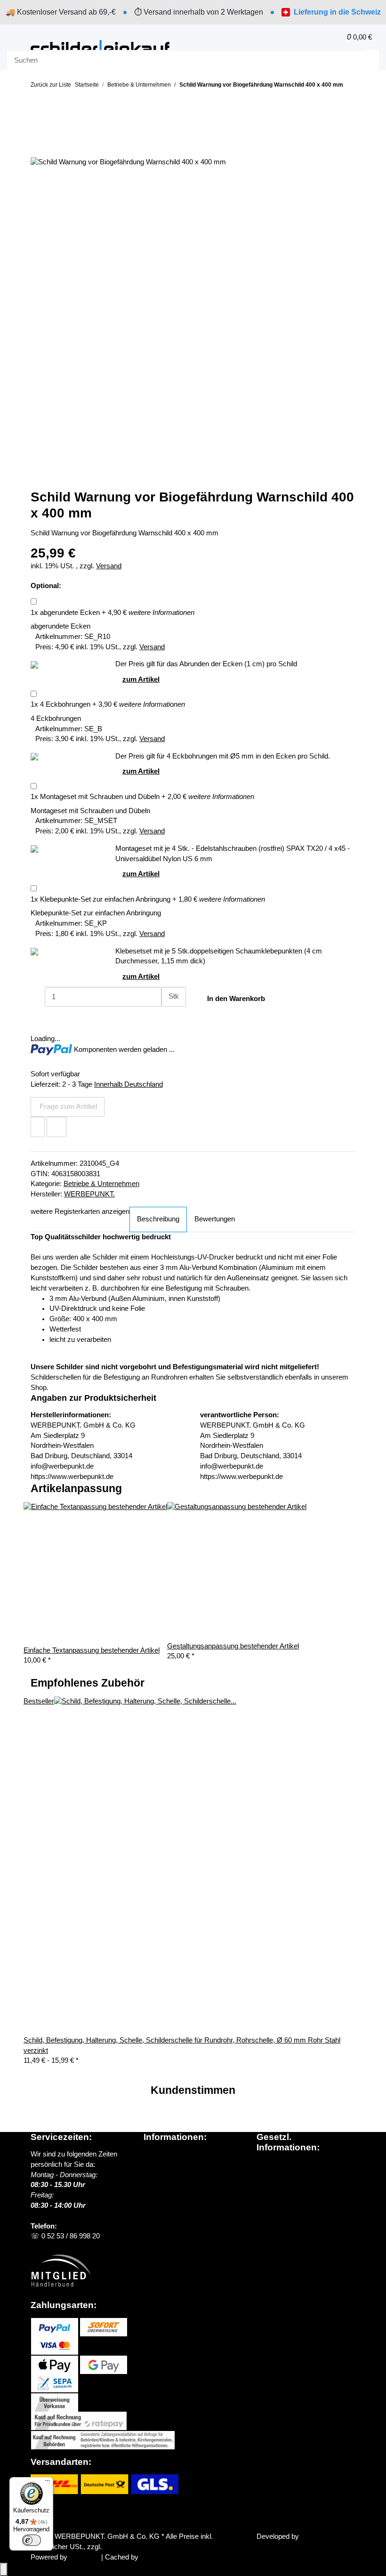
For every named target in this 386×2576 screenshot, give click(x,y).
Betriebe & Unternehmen (101, 1184)
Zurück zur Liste (51, 85)
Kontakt (155, 2205)
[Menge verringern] (38, 997)
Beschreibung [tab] (158, 1219)
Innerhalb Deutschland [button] (129, 1084)
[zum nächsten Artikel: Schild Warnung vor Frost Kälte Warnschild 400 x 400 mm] (54, 103)
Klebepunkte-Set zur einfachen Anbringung (101, 899)
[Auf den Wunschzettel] (38, 1127)
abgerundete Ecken (65, 613)
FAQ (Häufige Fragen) (178, 2195)
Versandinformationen (177, 2175)
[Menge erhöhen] (169, 1017)
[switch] (32, 2540)
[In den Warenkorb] (38, 133)
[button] (319, 37)
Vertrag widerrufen (68, 2514)
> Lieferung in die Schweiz (188, 2185)
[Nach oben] (4, 2569)
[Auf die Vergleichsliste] (56, 1127)
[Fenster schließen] (38, 148)
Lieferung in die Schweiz (337, 12)
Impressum (274, 2206)
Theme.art (317, 2536)
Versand (109, 566)
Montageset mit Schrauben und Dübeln (95, 797)
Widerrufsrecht (279, 2196)
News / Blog (162, 2164)
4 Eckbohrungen (60, 704)
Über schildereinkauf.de (180, 2154)
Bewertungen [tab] (215, 1219)
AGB (264, 2175)
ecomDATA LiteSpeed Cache (185, 2557)
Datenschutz (276, 2164)
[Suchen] (372, 60)
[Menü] (48, 2483)
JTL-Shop (85, 2557)
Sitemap (269, 2185)
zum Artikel (141, 679)
